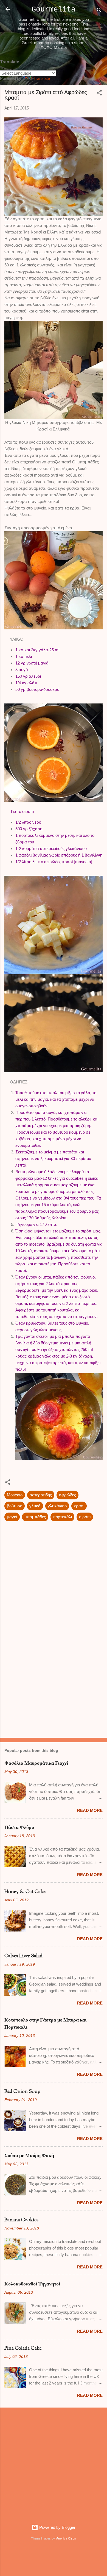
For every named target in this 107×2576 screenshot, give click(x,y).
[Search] (99, 11)
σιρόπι (85, 1517)
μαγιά (12, 1517)
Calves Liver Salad (23, 1956)
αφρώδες (67, 1495)
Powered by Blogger (57, 2527)
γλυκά (35, 1506)
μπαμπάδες (35, 1517)
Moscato (15, 1495)
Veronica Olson (66, 2538)
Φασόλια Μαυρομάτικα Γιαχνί (36, 1764)
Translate (42, 78)
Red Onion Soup (22, 2092)
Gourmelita (54, 10)
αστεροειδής (41, 1495)
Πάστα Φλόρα (19, 1828)
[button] (99, 94)
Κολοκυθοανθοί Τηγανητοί (32, 2284)
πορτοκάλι (62, 1517)
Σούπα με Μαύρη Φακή (29, 2156)
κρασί (79, 1506)
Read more (90, 1810)
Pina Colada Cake (23, 2349)
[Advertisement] (54, 1691)
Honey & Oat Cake (25, 1892)
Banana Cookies (21, 2220)
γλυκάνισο (57, 1506)
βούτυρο (15, 1506)
